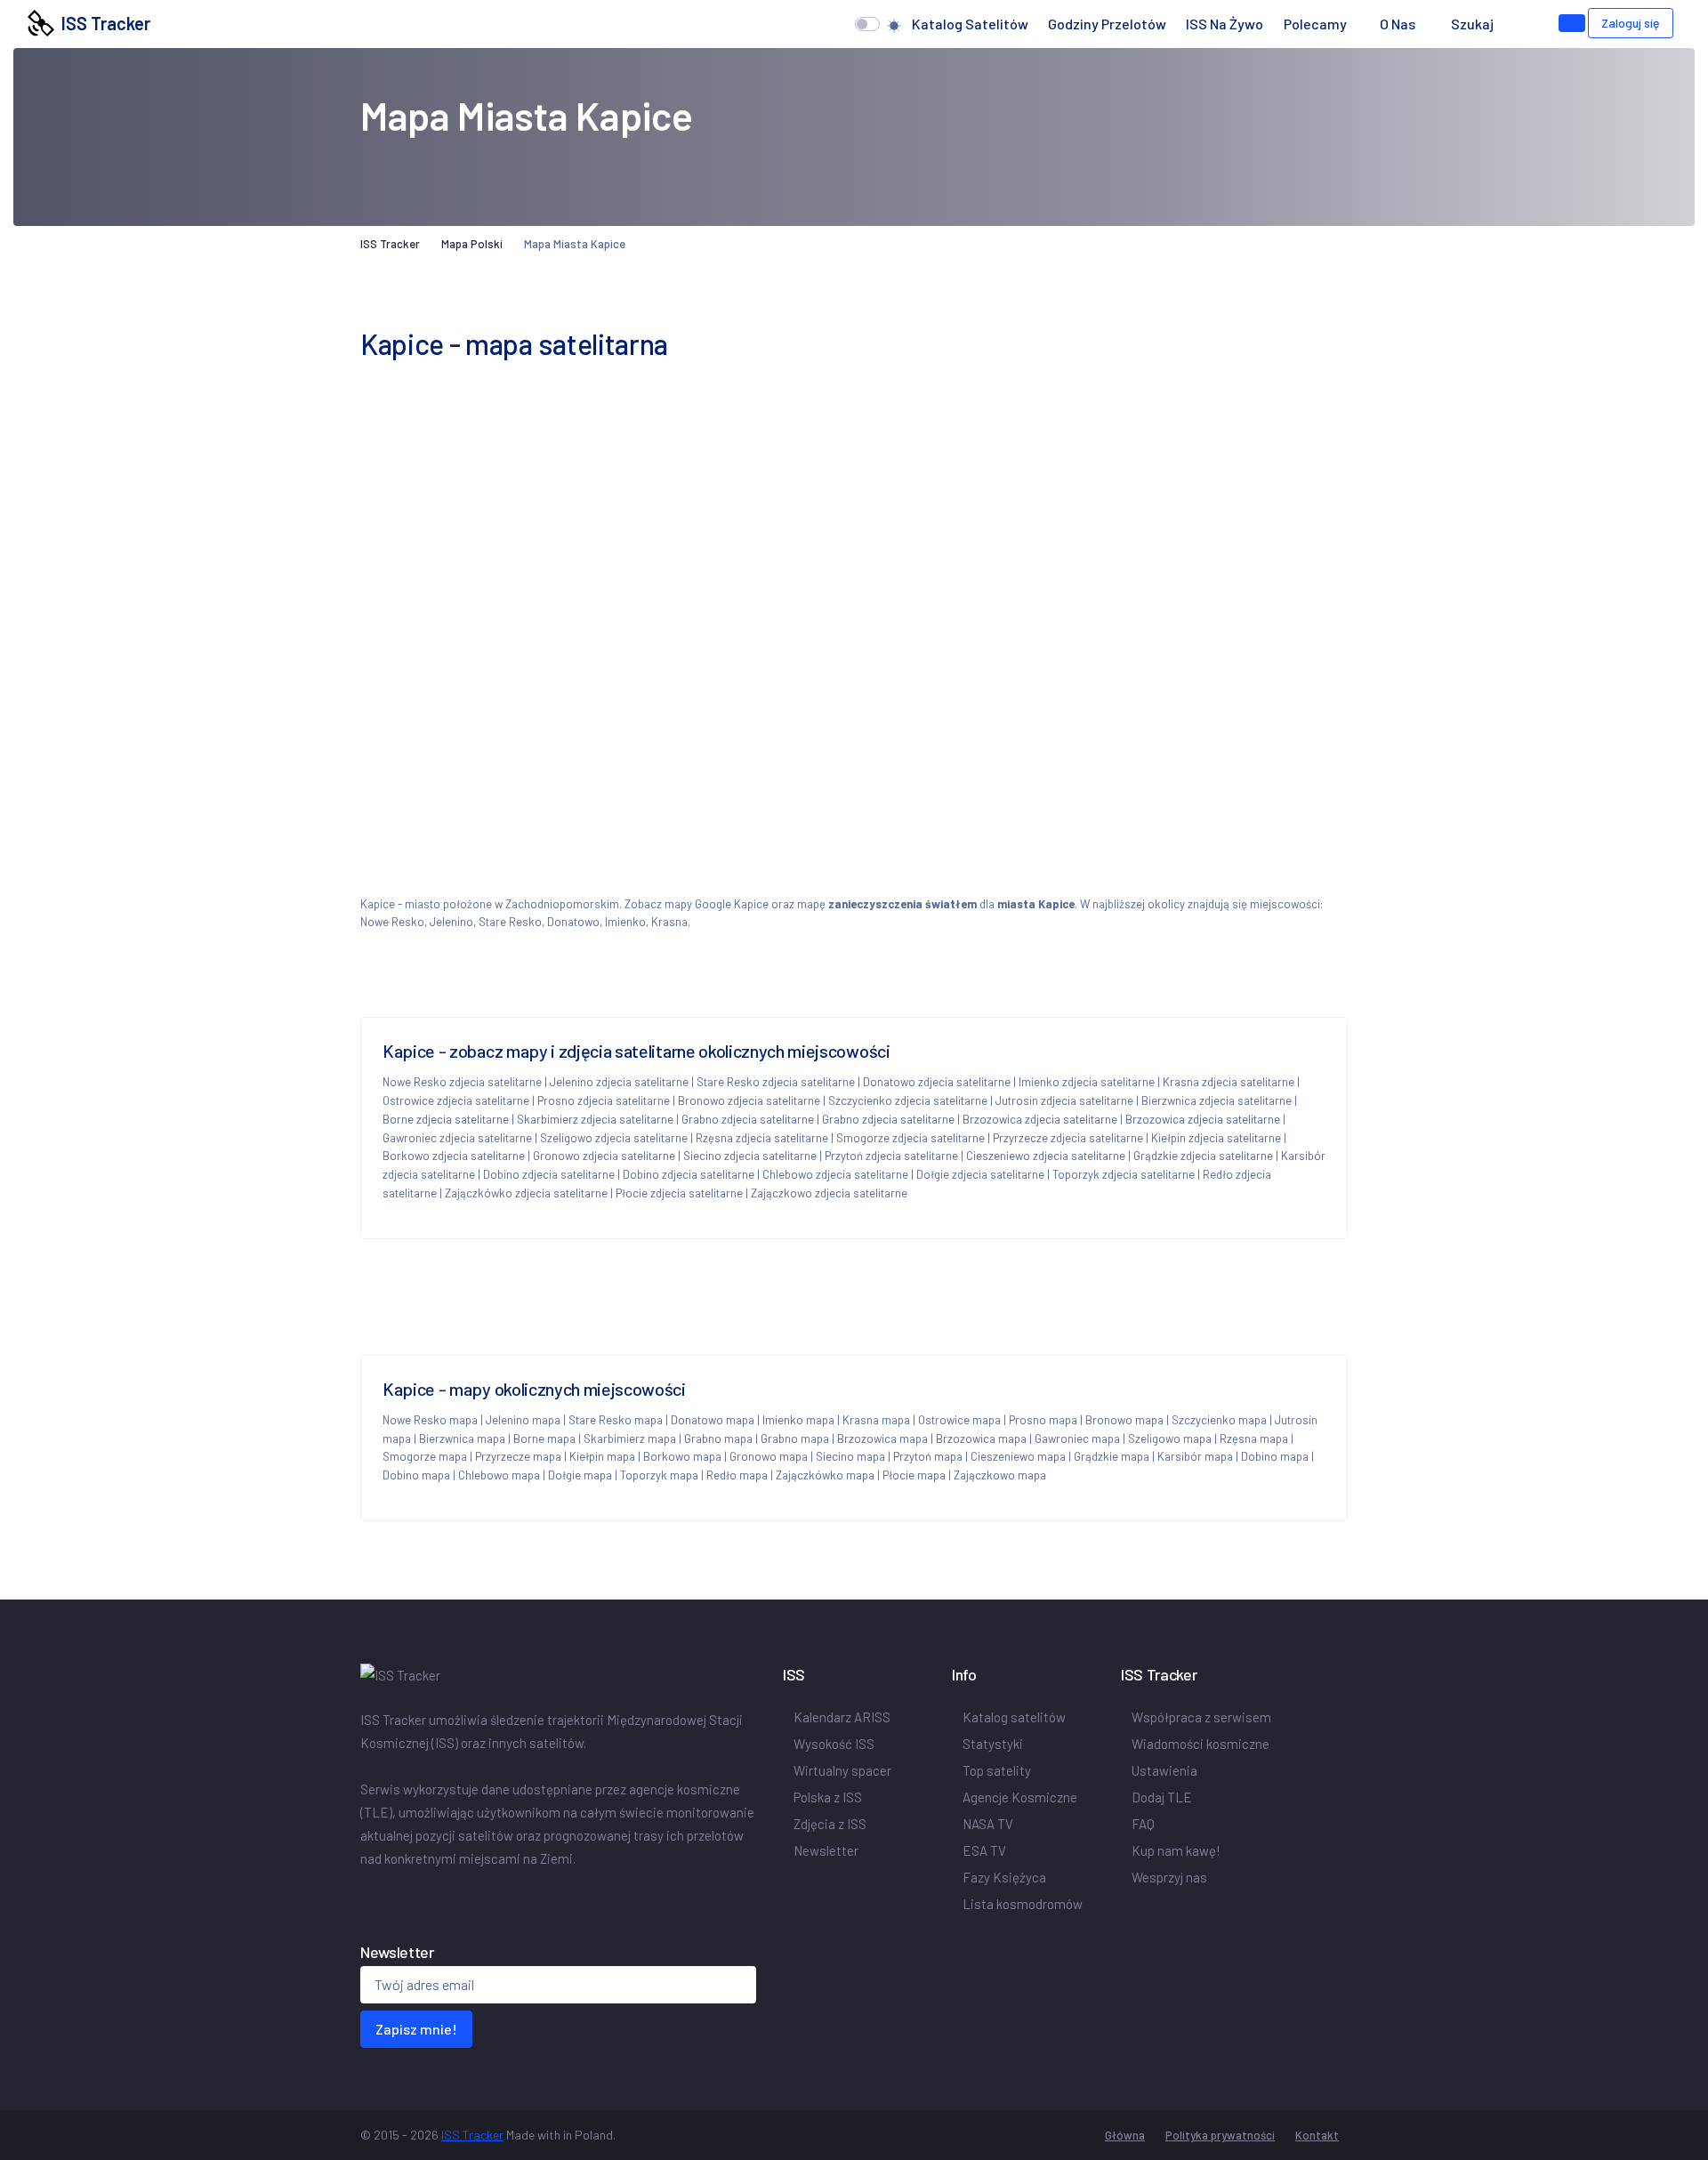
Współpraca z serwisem (1201, 1717)
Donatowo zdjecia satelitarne (937, 1082)
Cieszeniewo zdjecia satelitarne (1046, 1156)
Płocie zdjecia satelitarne (679, 1193)
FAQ (1143, 1824)
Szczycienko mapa (1219, 1420)
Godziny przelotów (1107, 24)
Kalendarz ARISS (842, 1717)
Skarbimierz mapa (630, 1439)
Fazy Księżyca (1004, 1877)
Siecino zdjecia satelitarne (750, 1156)
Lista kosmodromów (1023, 1904)
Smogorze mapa (425, 1456)
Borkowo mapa (682, 1456)
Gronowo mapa (769, 1456)
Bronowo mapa (1124, 1420)
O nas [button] (1399, 24)
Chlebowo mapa (499, 1475)
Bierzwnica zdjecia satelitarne (1217, 1100)
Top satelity (997, 1770)
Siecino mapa (850, 1456)
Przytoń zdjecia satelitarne (891, 1156)
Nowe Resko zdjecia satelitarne (462, 1082)
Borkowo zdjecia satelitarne (454, 1156)
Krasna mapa (876, 1420)
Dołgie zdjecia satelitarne (980, 1174)
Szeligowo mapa (1170, 1439)
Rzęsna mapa (1254, 1439)
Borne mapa (544, 1439)
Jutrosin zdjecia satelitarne (1064, 1100)
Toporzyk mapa (659, 1475)
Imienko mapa (798, 1420)
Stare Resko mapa (616, 1420)
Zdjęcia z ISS (830, 1824)
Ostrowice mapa (959, 1420)
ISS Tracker (102, 23)
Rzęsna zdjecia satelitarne (762, 1138)
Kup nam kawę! (1176, 1850)
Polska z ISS (828, 1797)
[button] (1521, 24)
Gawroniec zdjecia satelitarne (457, 1138)
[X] (371, 1896)
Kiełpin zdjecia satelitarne (1216, 1138)
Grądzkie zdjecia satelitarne (1203, 1156)
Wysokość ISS (834, 1744)
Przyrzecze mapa (518, 1456)
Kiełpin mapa (602, 1456)
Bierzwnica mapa (462, 1439)
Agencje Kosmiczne (1020, 1797)
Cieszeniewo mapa (1018, 1456)
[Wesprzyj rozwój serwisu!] (1572, 23)
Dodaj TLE (1162, 1797)
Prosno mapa (1043, 1420)
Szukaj (1472, 24)
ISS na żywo (1225, 24)
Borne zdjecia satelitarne (446, 1119)
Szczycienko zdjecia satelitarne (908, 1100)
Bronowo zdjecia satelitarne (749, 1100)
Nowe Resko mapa (430, 1420)
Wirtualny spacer (842, 1770)
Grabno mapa (718, 1439)
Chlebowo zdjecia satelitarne (835, 1174)
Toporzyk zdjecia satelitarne (1124, 1174)
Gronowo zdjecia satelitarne (604, 1156)
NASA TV (988, 1824)
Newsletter (826, 1850)
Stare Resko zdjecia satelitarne (776, 1082)
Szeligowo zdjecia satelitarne (614, 1138)
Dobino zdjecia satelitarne (549, 1174)
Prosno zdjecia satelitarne (604, 1100)
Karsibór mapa (1195, 1456)
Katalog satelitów (970, 24)
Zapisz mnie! (416, 2029)
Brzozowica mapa (882, 1439)
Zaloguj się (1631, 23)
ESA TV (984, 1850)
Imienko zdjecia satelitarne (1087, 1082)
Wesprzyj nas (1169, 1877)
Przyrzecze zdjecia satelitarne (1068, 1138)
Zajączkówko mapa (825, 1475)
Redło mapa (737, 1475)
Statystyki (993, 1744)
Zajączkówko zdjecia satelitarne (526, 1193)
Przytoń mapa (928, 1456)
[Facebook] (364, 1896)
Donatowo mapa (713, 1420)
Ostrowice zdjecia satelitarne (456, 1100)
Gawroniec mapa (1077, 1439)
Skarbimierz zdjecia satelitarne (595, 1119)
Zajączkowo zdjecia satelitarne (829, 1193)
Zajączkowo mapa (1000, 1475)
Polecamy (1315, 24)
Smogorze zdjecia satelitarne (910, 1138)
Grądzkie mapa (1112, 1456)
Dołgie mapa (580, 1475)
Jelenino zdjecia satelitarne (619, 1082)
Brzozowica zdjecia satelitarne (1040, 1119)
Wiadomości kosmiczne (1200, 1744)
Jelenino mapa (523, 1420)
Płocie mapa (914, 1475)
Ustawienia (1164, 1770)
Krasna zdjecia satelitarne (1229, 1082)
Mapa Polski (472, 244)
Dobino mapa (1275, 1456)
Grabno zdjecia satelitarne (748, 1119)
